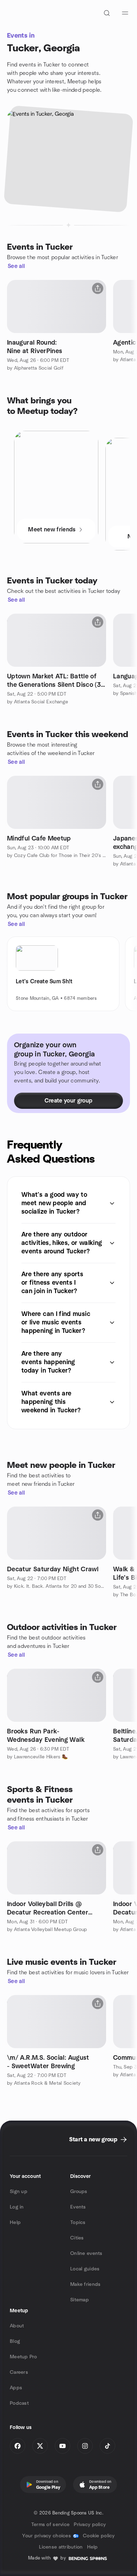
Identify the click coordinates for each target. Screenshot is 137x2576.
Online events (86, 2254)
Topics (78, 2223)
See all (16, 266)
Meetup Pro (23, 2357)
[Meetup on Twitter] (40, 2446)
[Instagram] (85, 2446)
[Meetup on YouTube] (63, 2446)
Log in (17, 2207)
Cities (77, 2238)
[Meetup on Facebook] (18, 2446)
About (17, 2326)
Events (78, 2207)
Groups (79, 2192)
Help (15, 2223)
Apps (16, 2388)
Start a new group (93, 2140)
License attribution (61, 2547)
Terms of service (50, 2525)
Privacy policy (90, 2525)
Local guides (85, 2269)
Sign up (19, 2192)
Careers (19, 2372)
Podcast (19, 2403)
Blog (15, 2341)
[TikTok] (107, 2446)
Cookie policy (99, 2536)
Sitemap (80, 2300)
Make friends (85, 2284)
